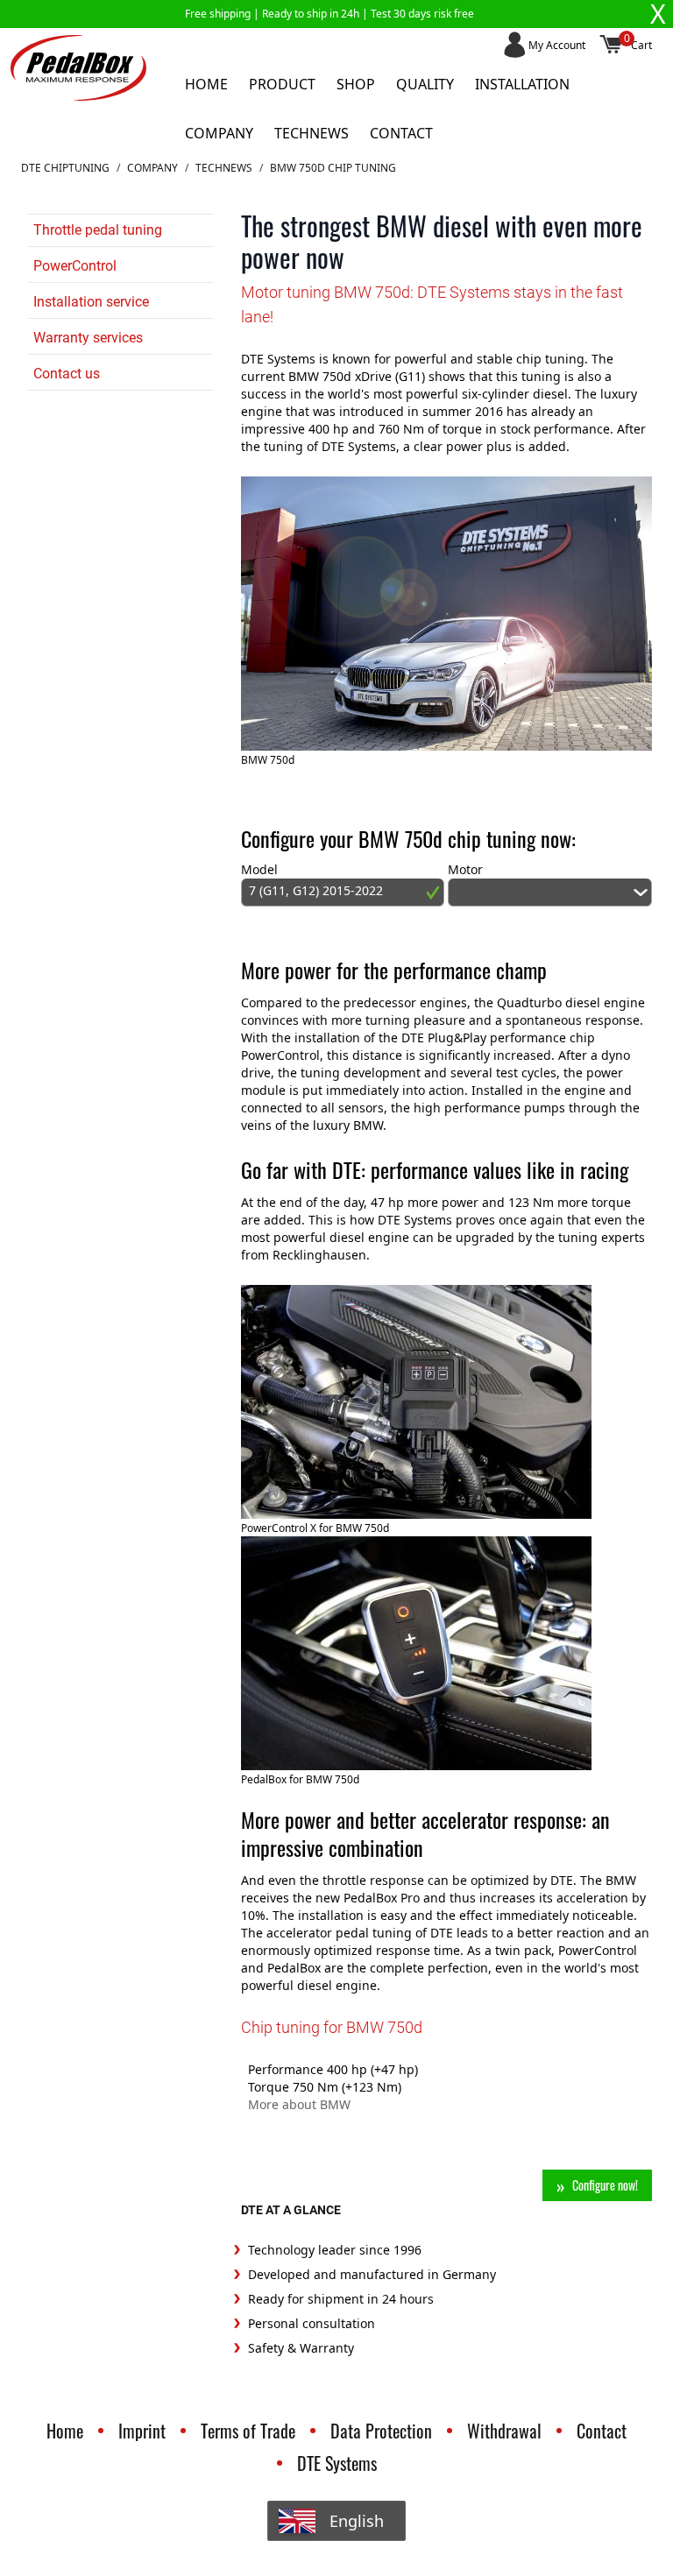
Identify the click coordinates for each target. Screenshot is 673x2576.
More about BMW (299, 2104)
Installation (522, 84)
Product (282, 84)
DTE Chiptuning (65, 168)
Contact (401, 133)
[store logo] (78, 68)
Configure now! (605, 2185)
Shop (356, 84)
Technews (312, 133)
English (357, 2521)
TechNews (224, 168)
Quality (425, 84)
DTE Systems (337, 2463)
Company (219, 133)
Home (206, 84)
